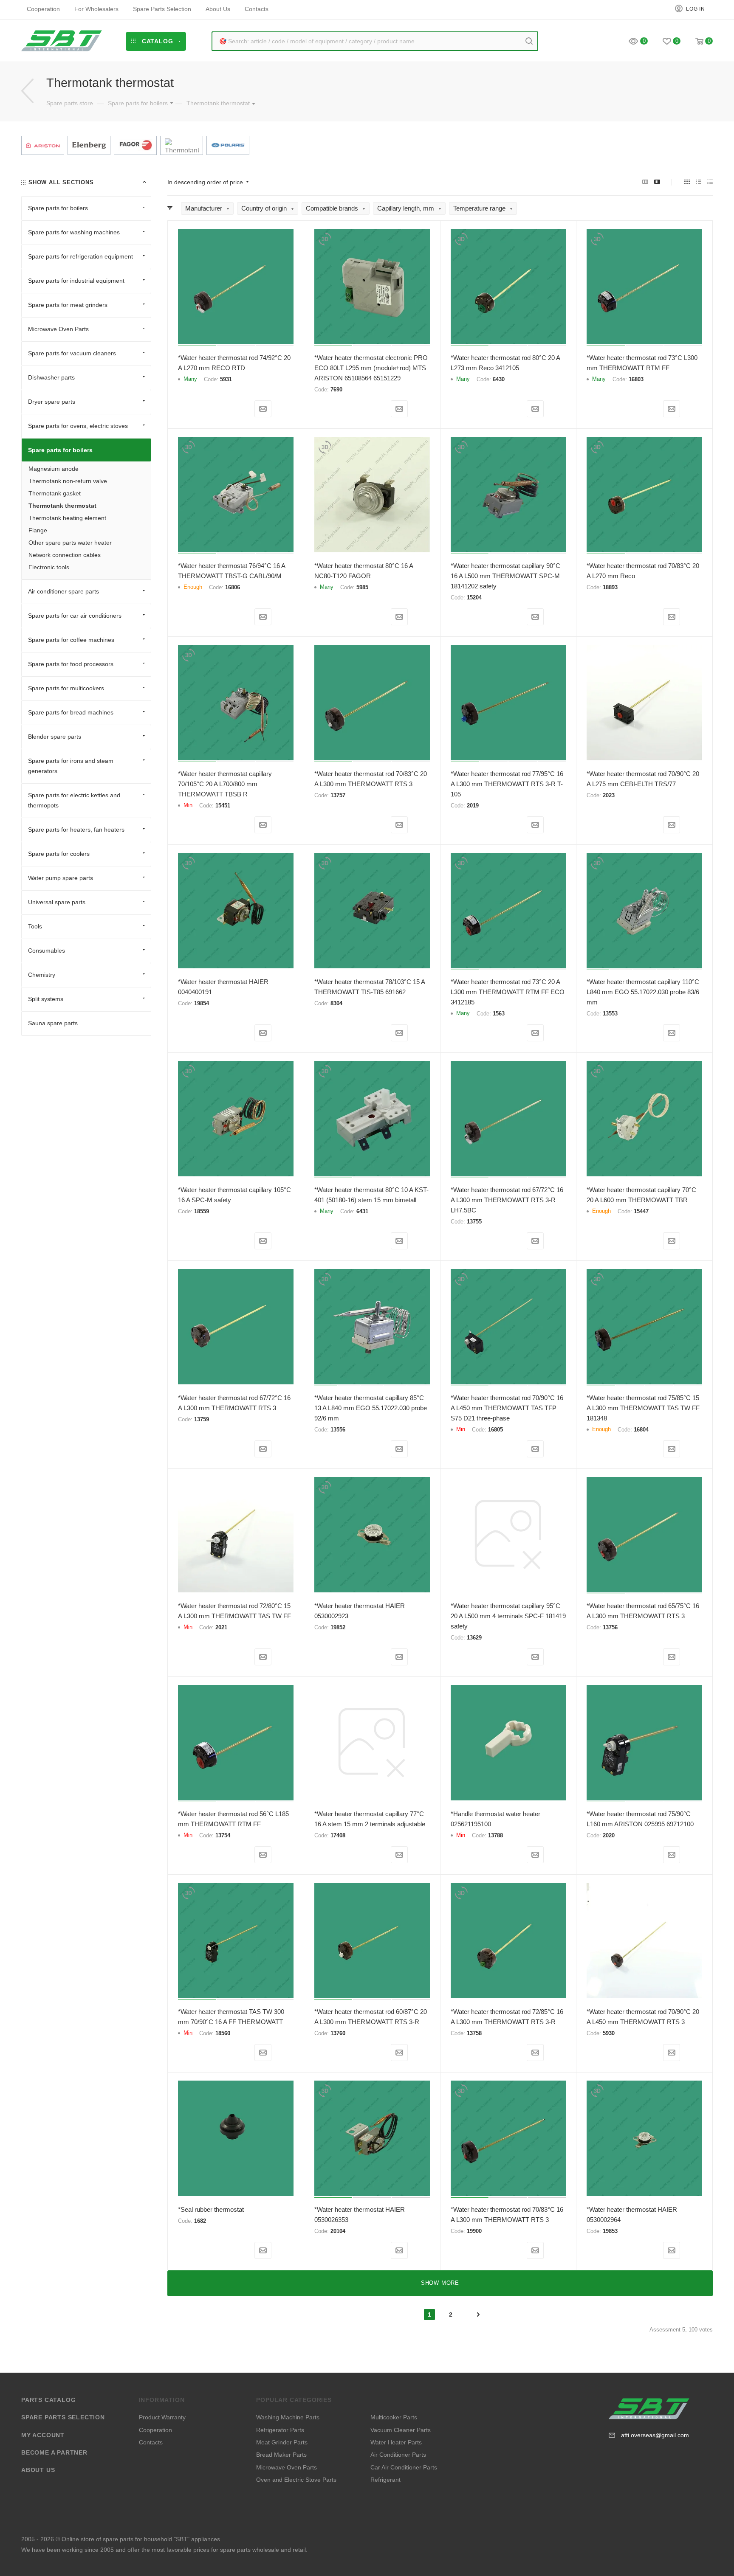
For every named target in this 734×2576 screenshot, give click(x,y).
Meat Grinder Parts (282, 2442)
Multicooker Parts (394, 2417)
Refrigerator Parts (280, 2430)
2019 (473, 806)
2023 (609, 795)
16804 (641, 1430)
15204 (474, 598)
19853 (610, 2231)
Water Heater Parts (396, 2442)
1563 (499, 1014)
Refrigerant (385, 2480)
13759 (202, 1419)
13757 (338, 795)
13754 (223, 1835)
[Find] (529, 41)
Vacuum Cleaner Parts (401, 2430)
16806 (233, 587)
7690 (336, 389)
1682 (200, 2221)
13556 (338, 1430)
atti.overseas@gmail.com (655, 2435)
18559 (202, 1211)
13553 (610, 1014)
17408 (338, 1835)
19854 (202, 1003)
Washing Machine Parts (288, 2417)
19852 (338, 1627)
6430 (499, 379)
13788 (495, 1835)
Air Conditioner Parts (398, 2455)
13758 (474, 2033)
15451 (223, 806)
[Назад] (27, 91)
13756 (610, 1627)
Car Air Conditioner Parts (404, 2467)
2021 (221, 1627)
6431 (362, 1211)
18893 (610, 587)
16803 (636, 379)
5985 (362, 587)
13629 (474, 1638)
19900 (474, 2231)
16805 (495, 1430)
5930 (609, 2033)
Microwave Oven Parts (287, 2467)
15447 (641, 1211)
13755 (474, 1222)
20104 (338, 2231)
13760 (338, 2033)
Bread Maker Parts (281, 2455)
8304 (336, 1003)
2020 (609, 1835)
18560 (223, 2033)
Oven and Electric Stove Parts (296, 2480)
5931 (226, 379)
